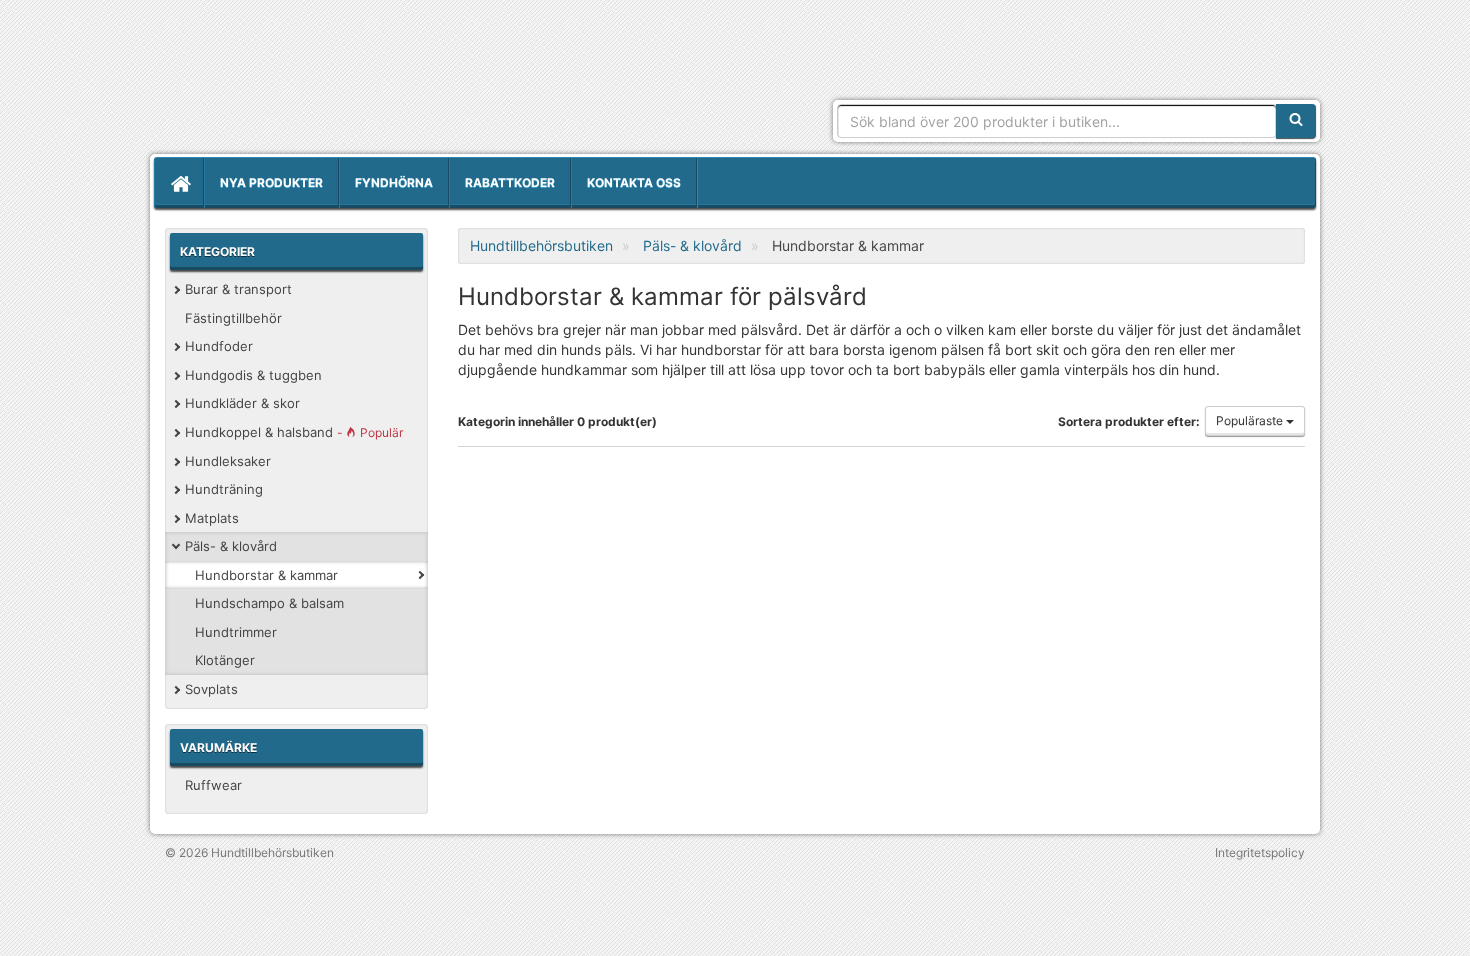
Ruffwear (213, 785)
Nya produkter (271, 182)
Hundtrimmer (236, 632)
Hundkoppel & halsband (294, 432)
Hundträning (224, 489)
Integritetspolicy (1260, 852)
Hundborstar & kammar (266, 575)
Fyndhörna (394, 182)
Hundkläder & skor (242, 403)
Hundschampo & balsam (269, 603)
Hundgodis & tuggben (253, 375)
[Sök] (1296, 121)
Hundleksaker (228, 461)
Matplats (212, 518)
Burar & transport (238, 289)
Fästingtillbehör (233, 318)
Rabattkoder (510, 182)
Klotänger (225, 660)
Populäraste (1251, 420)
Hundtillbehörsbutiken (338, 82)
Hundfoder (219, 346)
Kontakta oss (634, 182)
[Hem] (179, 183)
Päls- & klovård (231, 546)
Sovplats (211, 689)
